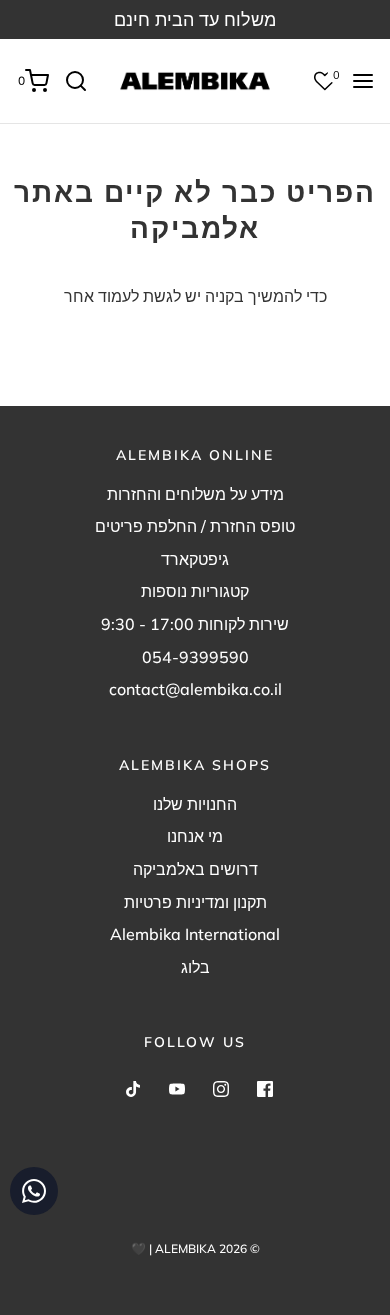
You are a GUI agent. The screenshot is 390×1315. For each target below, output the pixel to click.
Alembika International (195, 934)
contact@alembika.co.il (195, 689)
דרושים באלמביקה (195, 869)
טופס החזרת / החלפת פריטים (195, 526)
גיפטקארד (195, 559)
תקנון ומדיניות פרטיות (195, 902)
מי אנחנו (195, 836)
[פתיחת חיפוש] (83, 81)
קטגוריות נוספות (195, 591)
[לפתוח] (363, 81)
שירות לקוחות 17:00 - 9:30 (195, 624)
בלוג (195, 967)
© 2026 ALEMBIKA (207, 1248)
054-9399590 (195, 657)
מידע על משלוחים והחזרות (195, 494)
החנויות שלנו (195, 804)
